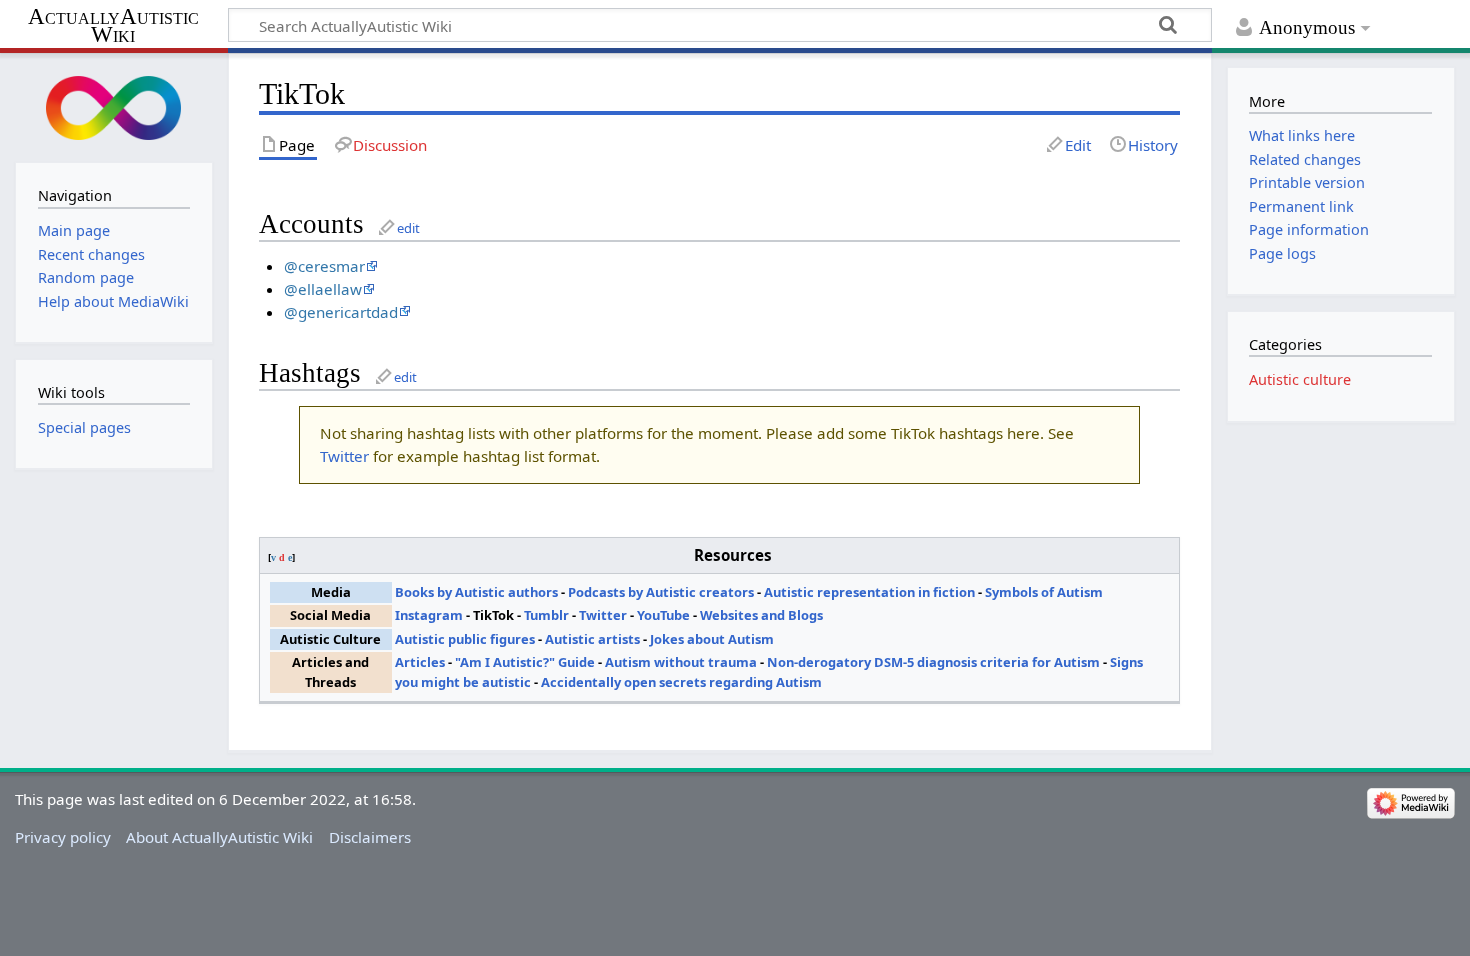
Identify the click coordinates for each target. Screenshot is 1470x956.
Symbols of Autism (1044, 592)
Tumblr (546, 615)
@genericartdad (341, 312)
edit (408, 228)
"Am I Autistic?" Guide (525, 662)
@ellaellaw (323, 289)
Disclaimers (370, 837)
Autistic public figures (465, 639)
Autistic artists (592, 639)
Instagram (429, 615)
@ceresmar (324, 266)
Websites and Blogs (761, 615)
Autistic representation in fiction (869, 592)
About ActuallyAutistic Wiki (219, 837)
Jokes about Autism (712, 639)
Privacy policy (63, 837)
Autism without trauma (681, 662)
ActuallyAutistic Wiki (113, 26)
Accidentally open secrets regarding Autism (681, 682)
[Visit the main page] (114, 105)
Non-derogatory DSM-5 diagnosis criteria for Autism (933, 662)
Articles (420, 662)
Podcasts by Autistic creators (661, 592)
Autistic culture (1300, 379)
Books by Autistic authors (476, 592)
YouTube (663, 615)
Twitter (344, 456)
